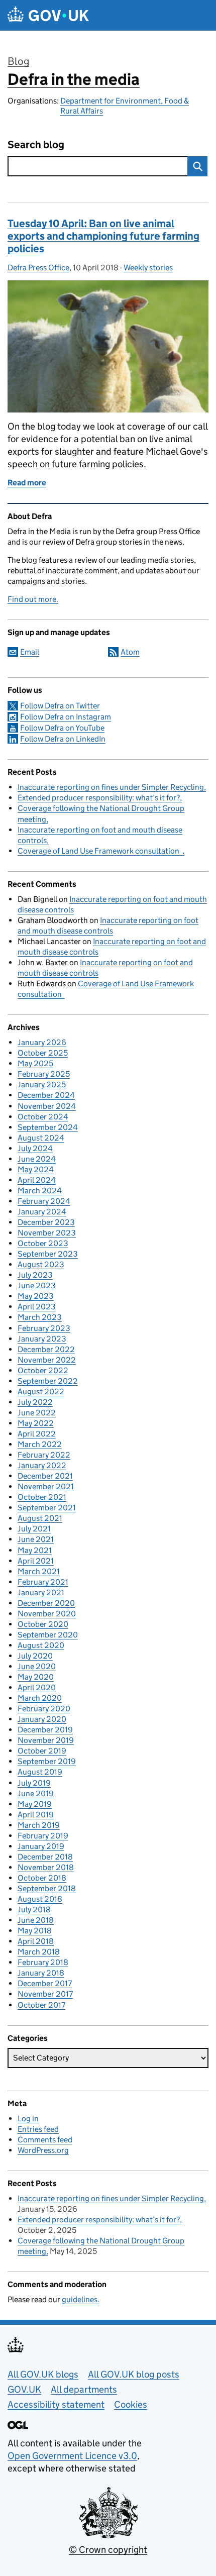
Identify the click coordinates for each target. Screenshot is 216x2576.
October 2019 (42, 1751)
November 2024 (47, 1106)
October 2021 (42, 1497)
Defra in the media (74, 79)
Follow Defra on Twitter (60, 706)
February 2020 (44, 1709)
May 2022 (36, 1423)
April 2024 (37, 1180)
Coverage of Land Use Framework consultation (100, 851)
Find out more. (33, 599)
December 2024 (46, 1095)
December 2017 (45, 1983)
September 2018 (47, 1888)
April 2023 (37, 1307)
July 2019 (34, 1783)
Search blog (36, 145)
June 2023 (37, 1285)
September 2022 (48, 1381)
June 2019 (36, 1793)
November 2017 (45, 1994)
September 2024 (48, 1127)
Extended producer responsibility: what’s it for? (99, 798)
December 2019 (45, 1730)
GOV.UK (24, 2389)
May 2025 (35, 1063)
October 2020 (43, 1624)
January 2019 (41, 1846)
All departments (84, 2389)
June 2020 (37, 1666)
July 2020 (35, 1656)
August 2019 (40, 1772)
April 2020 (37, 1687)
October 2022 (43, 1370)
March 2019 (39, 1825)
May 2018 (35, 1931)
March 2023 (40, 1317)
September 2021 (47, 1508)
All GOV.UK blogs (43, 2374)
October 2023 (43, 1243)
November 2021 (46, 1486)
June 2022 (37, 1413)
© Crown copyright (108, 2550)
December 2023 (46, 1222)
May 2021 (35, 1550)
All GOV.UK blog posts (134, 2374)
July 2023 (35, 1275)
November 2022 (47, 1360)
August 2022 (41, 1392)
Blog (18, 61)
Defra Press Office (38, 268)
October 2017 (41, 2005)
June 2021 (36, 1539)
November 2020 (47, 1614)
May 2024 (36, 1169)
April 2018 (36, 1941)
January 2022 (42, 1465)
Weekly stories (148, 268)
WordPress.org (43, 2150)
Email (30, 652)
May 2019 (35, 1804)
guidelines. (81, 2299)
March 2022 (40, 1444)
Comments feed (45, 2140)
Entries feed (38, 2129)
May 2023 (36, 1296)
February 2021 (43, 1582)
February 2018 (43, 1962)
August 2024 (41, 1138)
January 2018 (41, 1973)
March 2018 (39, 1952)
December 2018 (45, 1857)
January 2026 (42, 1042)
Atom (130, 652)
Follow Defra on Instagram (66, 717)
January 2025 (42, 1085)
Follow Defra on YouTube (62, 728)
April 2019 (36, 1815)
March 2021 (39, 1571)
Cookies (131, 2404)
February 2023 (44, 1328)
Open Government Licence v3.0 (72, 2456)
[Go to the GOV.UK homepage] (48, 15)
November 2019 (46, 1740)
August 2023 (41, 1264)
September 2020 (48, 1635)
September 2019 (47, 1761)
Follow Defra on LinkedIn (63, 739)
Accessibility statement (56, 2404)
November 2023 (47, 1233)
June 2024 (37, 1159)
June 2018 (36, 1920)
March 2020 (40, 1698)
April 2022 (37, 1434)
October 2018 (42, 1878)
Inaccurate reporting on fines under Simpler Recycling (111, 787)
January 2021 (41, 1592)
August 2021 (40, 1518)
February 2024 (44, 1201)
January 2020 (42, 1719)
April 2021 (36, 1561)
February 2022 (44, 1455)
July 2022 (35, 1402)
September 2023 (48, 1254)
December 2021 (45, 1476)
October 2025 (43, 1053)
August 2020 (41, 1645)
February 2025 (44, 1074)
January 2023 (42, 1339)
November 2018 (46, 1867)
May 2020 (36, 1677)
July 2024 (35, 1148)
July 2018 (34, 1910)
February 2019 (43, 1836)
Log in (28, 2119)
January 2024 (42, 1212)
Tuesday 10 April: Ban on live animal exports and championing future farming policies (103, 236)
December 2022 (46, 1349)
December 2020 (46, 1603)
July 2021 (34, 1529)
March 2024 (40, 1191)
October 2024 (43, 1117)
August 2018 (40, 1899)
